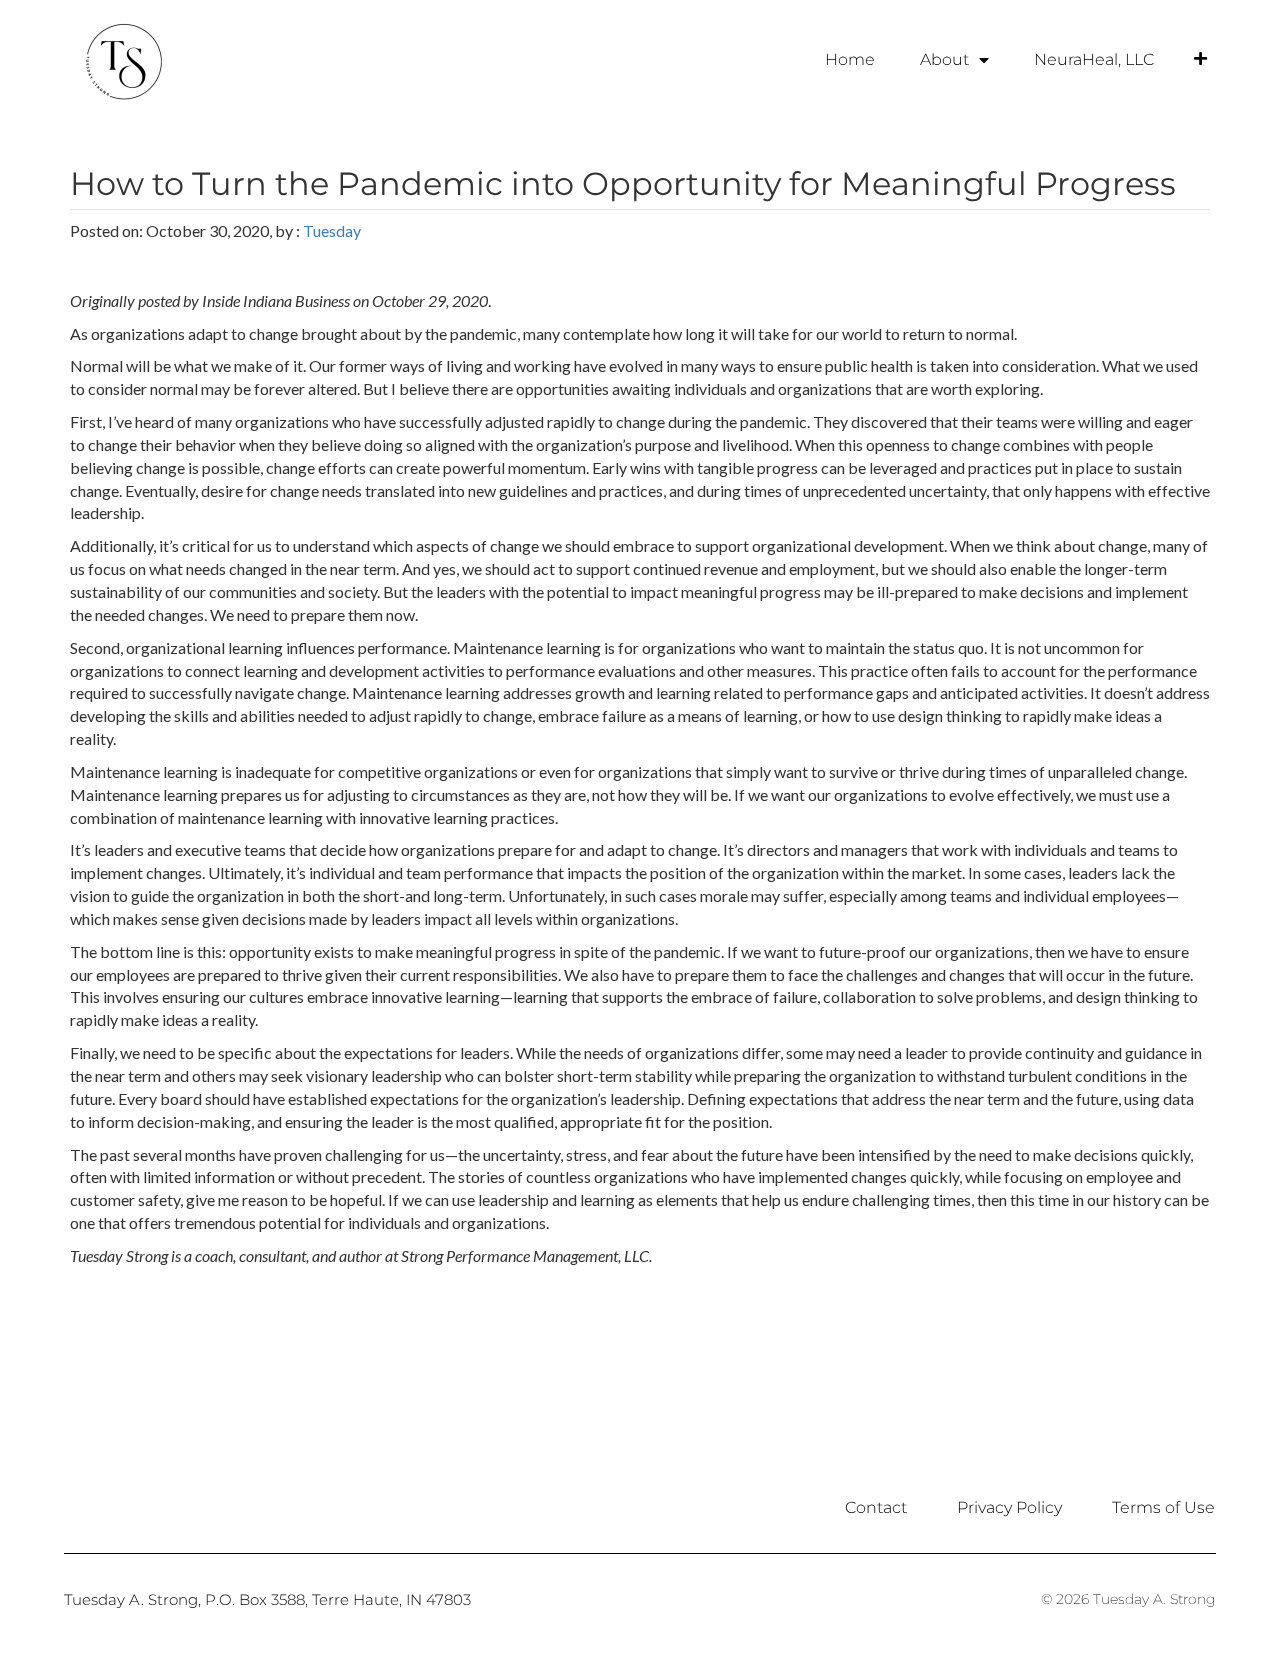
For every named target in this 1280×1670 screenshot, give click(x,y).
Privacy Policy (1009, 1507)
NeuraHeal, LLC (1094, 59)
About (944, 59)
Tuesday (332, 230)
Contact (876, 1507)
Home (850, 59)
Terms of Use (1163, 1507)
